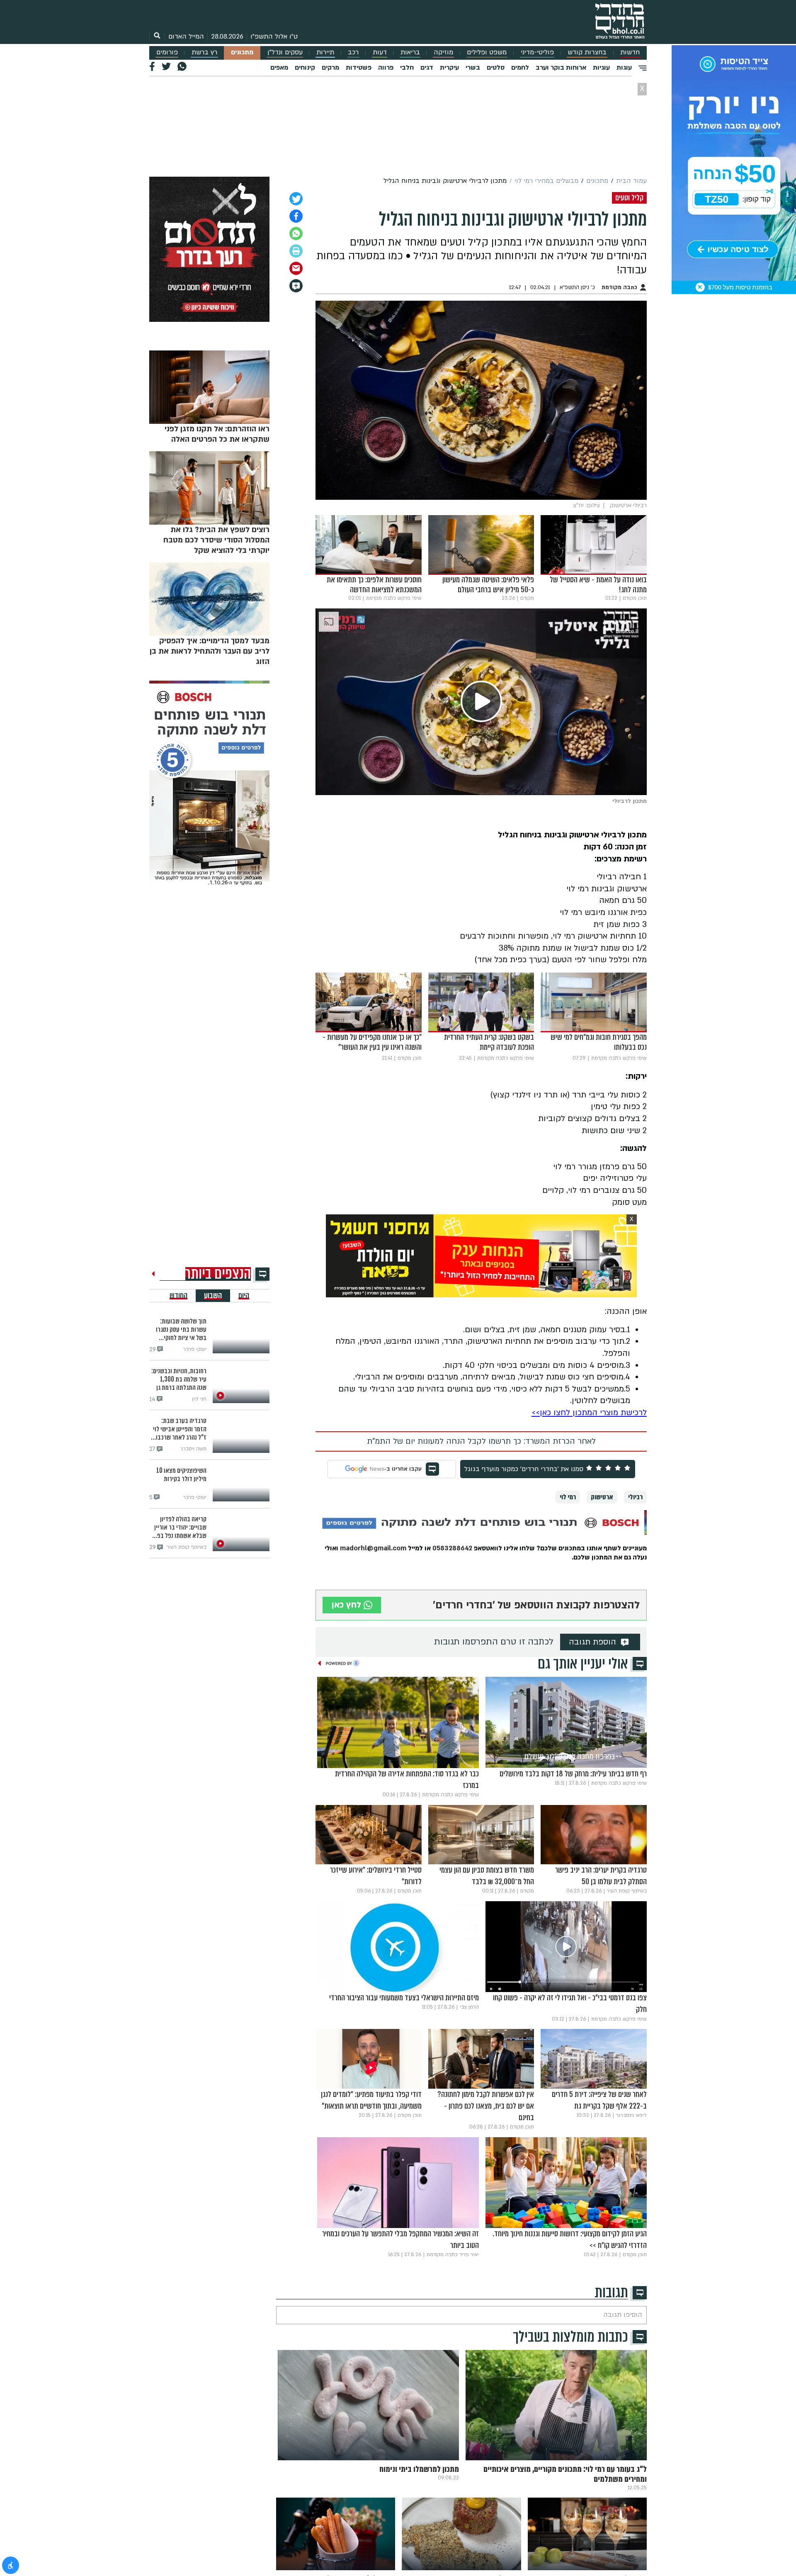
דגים (427, 68)
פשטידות (359, 68)
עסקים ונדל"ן (285, 52)
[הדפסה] (296, 251)
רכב (353, 52)
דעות (380, 52)
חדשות (630, 52)
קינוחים (305, 68)
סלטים (496, 68)
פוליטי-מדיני (537, 52)
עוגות (624, 68)
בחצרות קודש (587, 52)
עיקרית (449, 68)
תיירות (325, 52)
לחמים (520, 68)
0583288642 (451, 1548)
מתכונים (242, 52)
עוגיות (601, 68)
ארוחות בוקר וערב (561, 68)
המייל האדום (186, 36)
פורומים (167, 52)
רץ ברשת (204, 52)
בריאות (410, 52)
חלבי (407, 68)
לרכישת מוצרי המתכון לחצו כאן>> (589, 1413)
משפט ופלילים (487, 52)
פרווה (386, 68)
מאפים (279, 68)
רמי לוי (568, 1497)
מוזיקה (443, 52)
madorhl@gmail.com (373, 1548)
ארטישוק (602, 1497)
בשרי (473, 68)
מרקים (330, 68)
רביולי (635, 1497)
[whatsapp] (296, 234)
